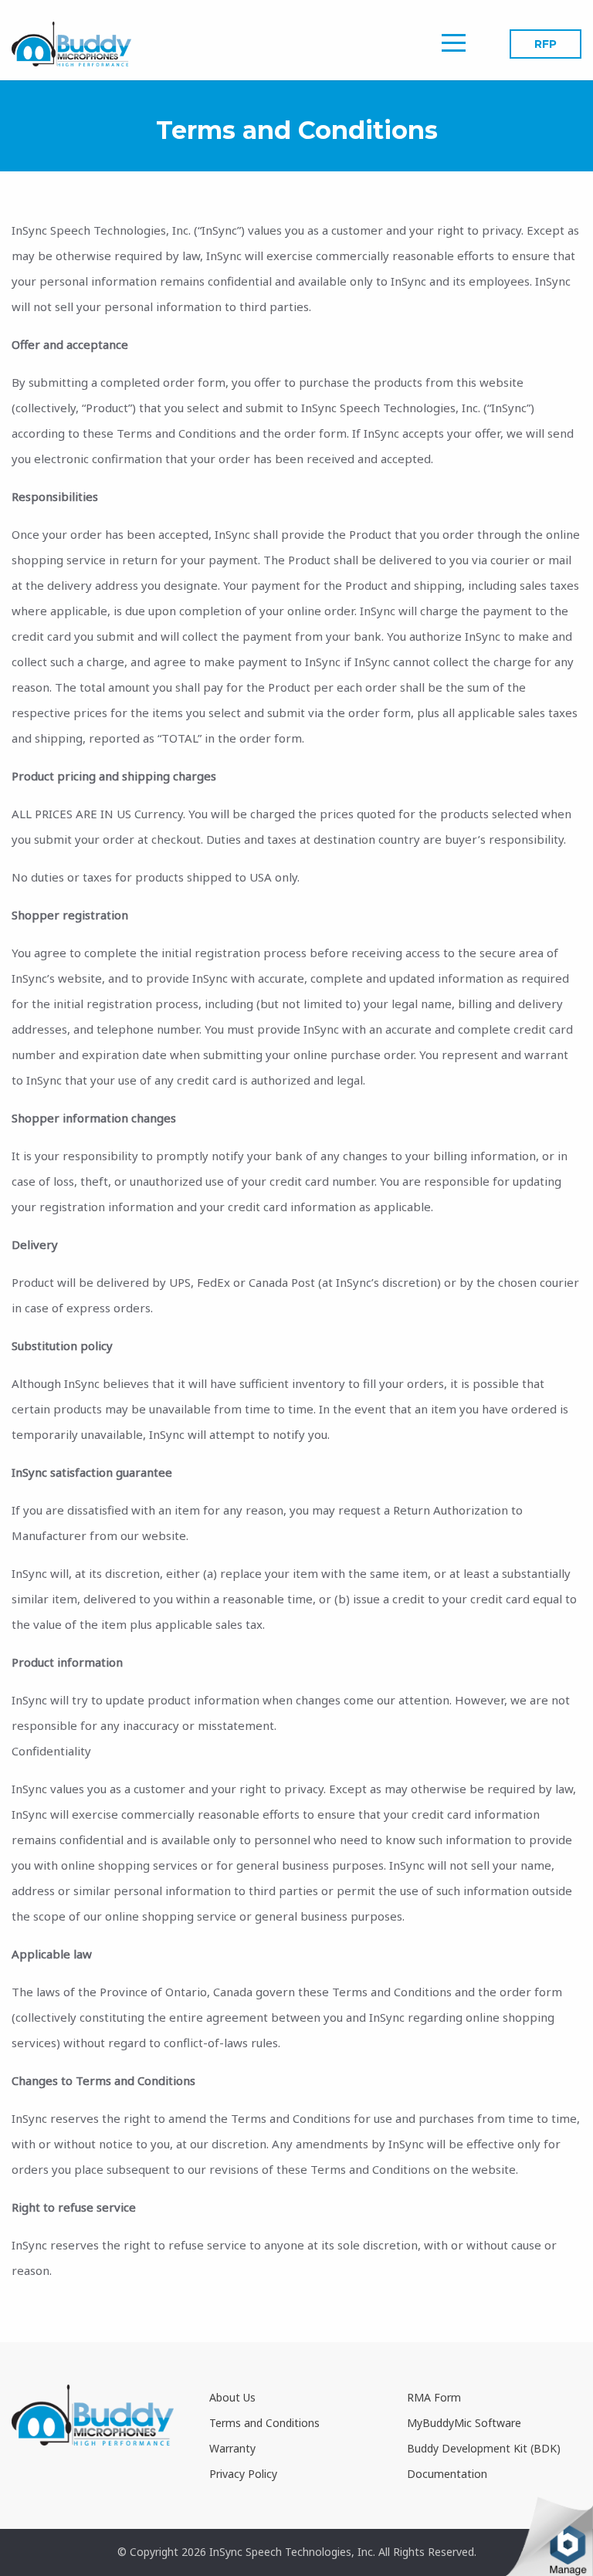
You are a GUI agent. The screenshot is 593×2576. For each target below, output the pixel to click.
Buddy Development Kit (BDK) (484, 2448)
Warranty (232, 2448)
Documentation (447, 2474)
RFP (546, 44)
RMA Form (434, 2397)
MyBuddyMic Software (464, 2423)
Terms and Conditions (264, 2423)
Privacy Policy (243, 2474)
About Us (232, 2397)
